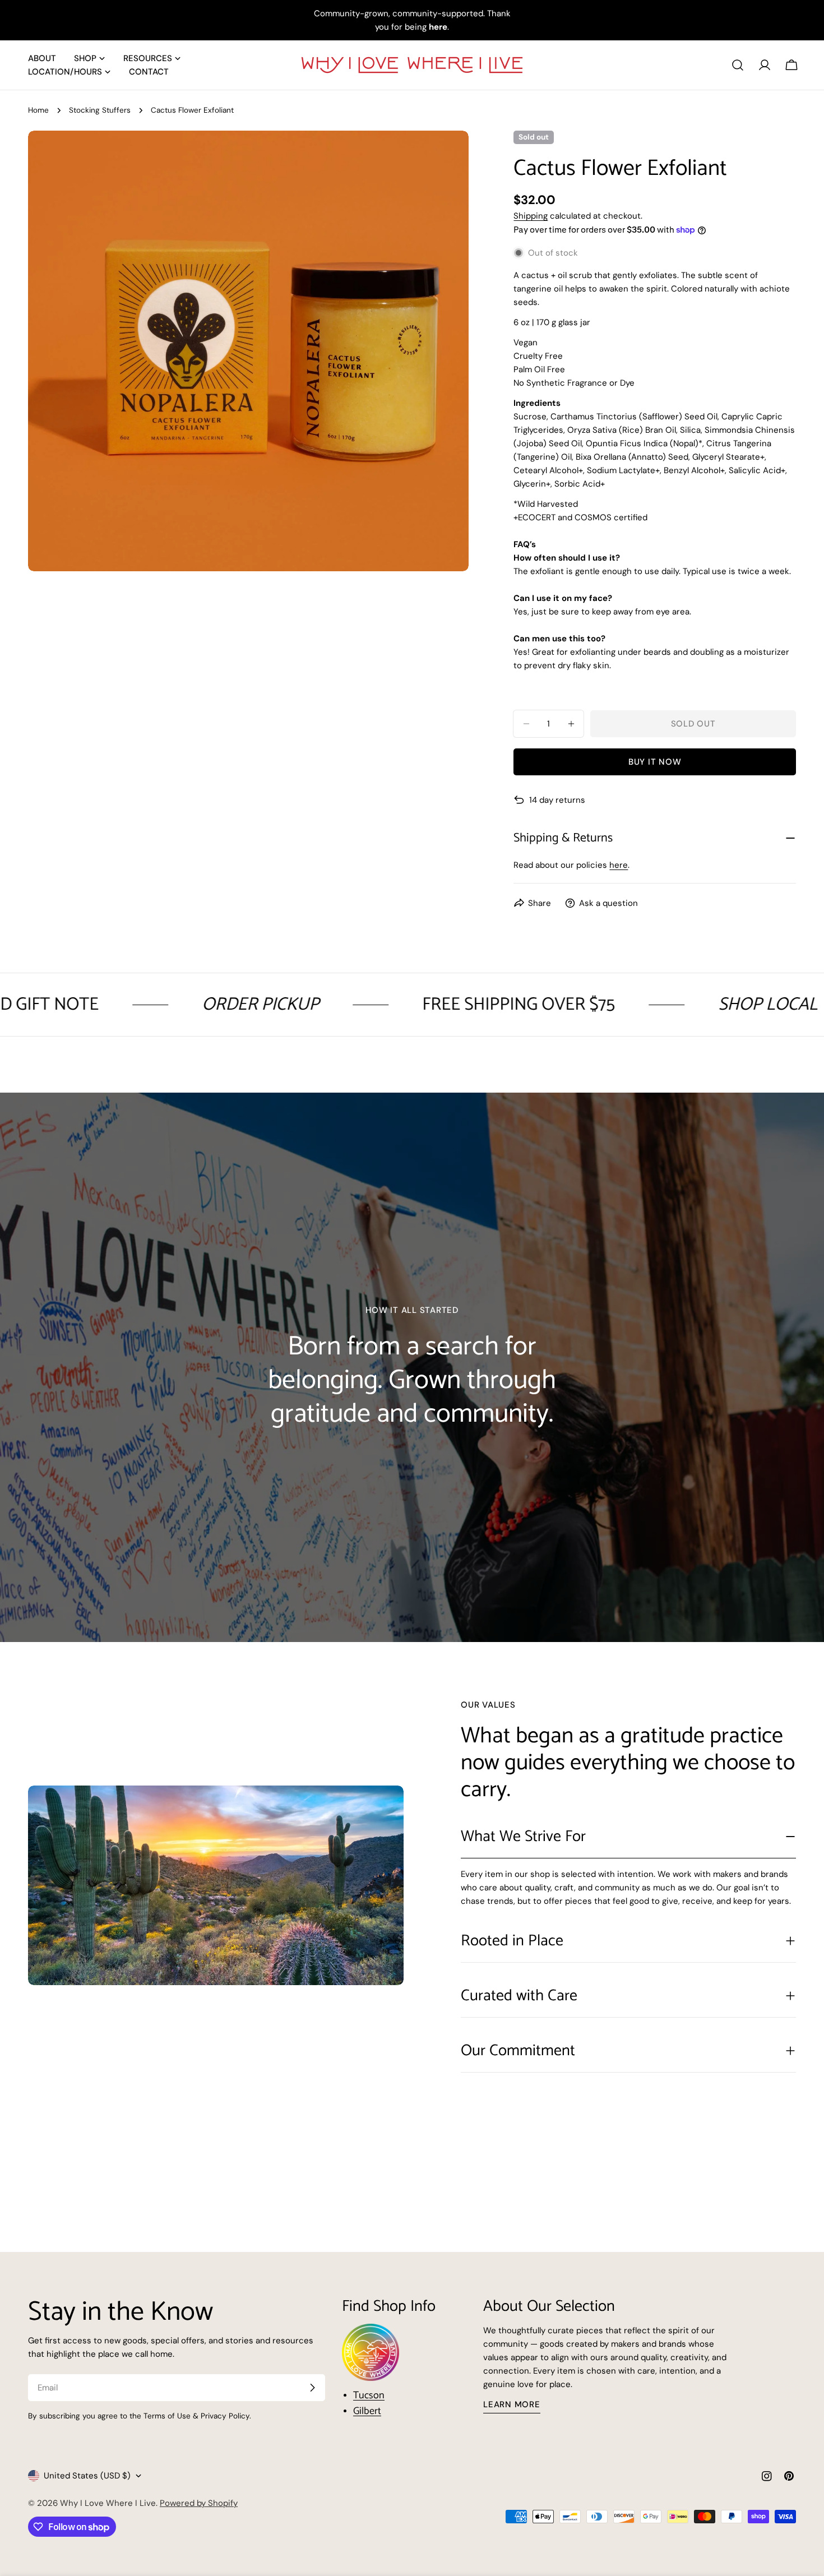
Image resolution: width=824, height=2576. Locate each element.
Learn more (512, 2404)
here (619, 865)
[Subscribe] (312, 2388)
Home (38, 110)
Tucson (369, 2395)
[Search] (738, 65)
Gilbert (367, 2411)
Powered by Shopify (199, 2503)
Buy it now (655, 762)
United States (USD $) (87, 2476)
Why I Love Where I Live (108, 2503)
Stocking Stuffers (100, 110)
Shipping (531, 216)
